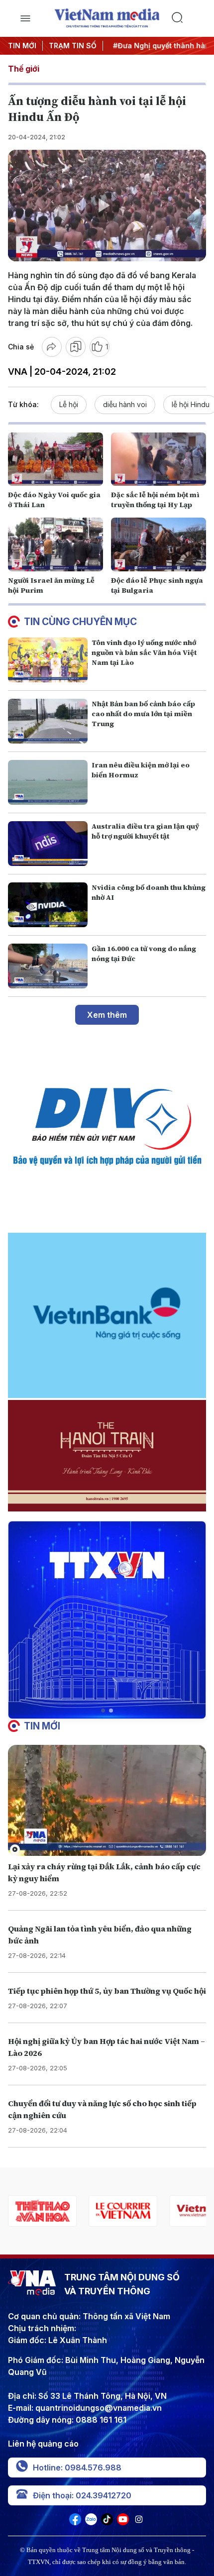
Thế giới (24, 69)
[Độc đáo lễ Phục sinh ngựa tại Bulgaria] (159, 544)
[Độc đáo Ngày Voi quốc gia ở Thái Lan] (55, 459)
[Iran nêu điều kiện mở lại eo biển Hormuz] (48, 782)
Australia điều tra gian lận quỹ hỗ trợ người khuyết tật (145, 831)
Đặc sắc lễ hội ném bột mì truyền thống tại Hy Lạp (155, 500)
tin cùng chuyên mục (80, 622)
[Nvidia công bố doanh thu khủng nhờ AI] (48, 905)
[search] (189, 18)
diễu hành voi (125, 404)
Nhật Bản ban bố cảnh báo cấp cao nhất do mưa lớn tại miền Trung (143, 714)
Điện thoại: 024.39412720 (82, 2495)
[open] (25, 18)
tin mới (42, 1726)
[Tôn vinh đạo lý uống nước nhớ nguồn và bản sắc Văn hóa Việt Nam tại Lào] (48, 660)
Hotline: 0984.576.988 (77, 2468)
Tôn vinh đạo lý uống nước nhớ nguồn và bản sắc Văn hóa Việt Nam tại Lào (144, 652)
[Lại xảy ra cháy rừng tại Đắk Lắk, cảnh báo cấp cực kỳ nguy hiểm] (107, 1801)
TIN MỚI (22, 46)
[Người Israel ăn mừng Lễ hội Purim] (55, 544)
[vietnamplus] (123, 2211)
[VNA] (75, 2522)
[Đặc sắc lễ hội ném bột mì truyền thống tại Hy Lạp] (159, 459)
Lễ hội (69, 404)
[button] (103, 1711)
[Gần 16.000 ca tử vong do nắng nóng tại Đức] (48, 966)
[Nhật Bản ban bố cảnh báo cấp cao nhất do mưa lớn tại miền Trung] (48, 721)
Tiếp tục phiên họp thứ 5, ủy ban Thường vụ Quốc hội (107, 1991)
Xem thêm (107, 1015)
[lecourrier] (42, 2211)
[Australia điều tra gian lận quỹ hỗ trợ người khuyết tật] (48, 844)
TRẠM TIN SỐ (73, 46)
